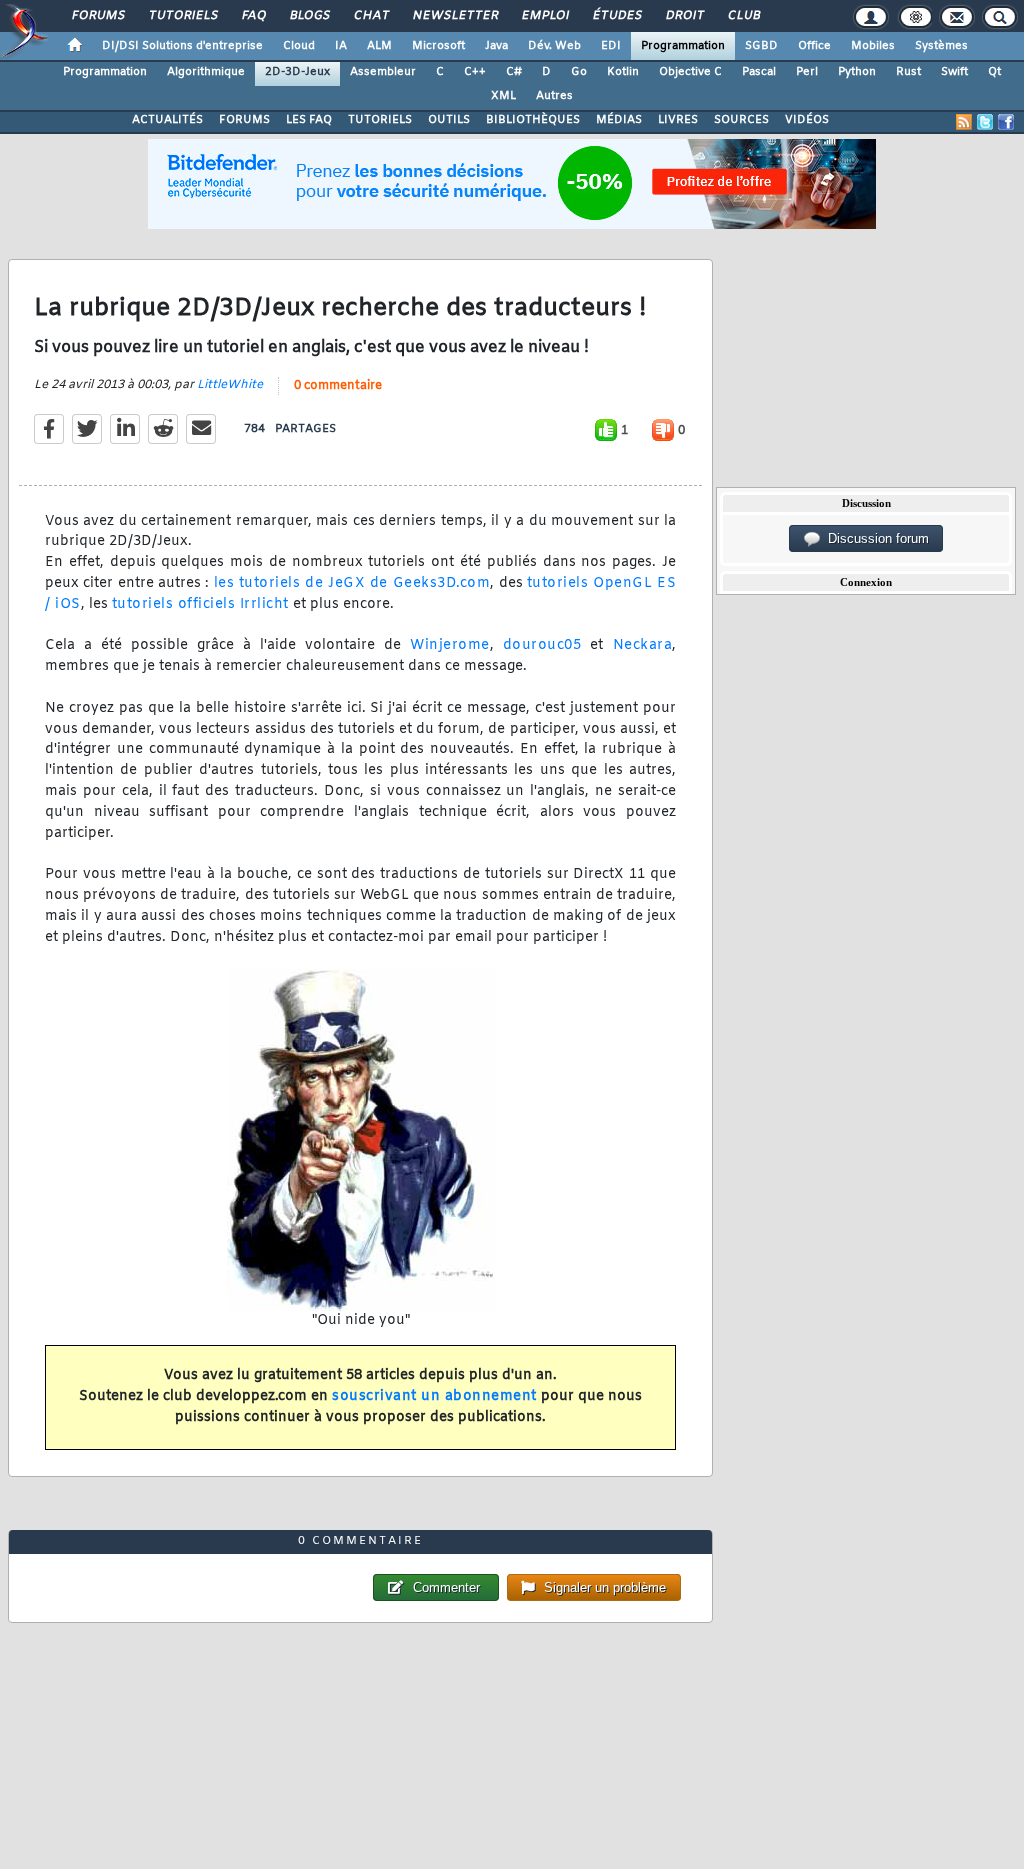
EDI (611, 46)
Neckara (643, 645)
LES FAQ (309, 120)
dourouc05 (542, 645)
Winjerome (450, 645)
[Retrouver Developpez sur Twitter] (985, 122)
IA (341, 46)
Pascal (759, 72)
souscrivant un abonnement (434, 1396)
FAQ (253, 16)
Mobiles (873, 46)
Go (579, 72)
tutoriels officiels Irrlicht (200, 604)
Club (743, 16)
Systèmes (941, 46)
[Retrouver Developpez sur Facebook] (1006, 122)
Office (814, 46)
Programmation (683, 46)
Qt (994, 72)
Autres (554, 96)
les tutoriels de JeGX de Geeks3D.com (352, 583)
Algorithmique (206, 72)
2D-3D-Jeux (297, 72)
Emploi (544, 16)
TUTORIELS (380, 120)
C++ (475, 72)
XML (503, 96)
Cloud (299, 46)
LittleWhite (230, 385)
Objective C (690, 72)
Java (496, 46)
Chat (370, 16)
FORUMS (244, 120)
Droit (684, 16)
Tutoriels (182, 16)
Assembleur (383, 72)
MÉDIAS (619, 120)
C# (514, 72)
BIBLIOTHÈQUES (533, 120)
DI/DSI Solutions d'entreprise (182, 46)
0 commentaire (338, 386)
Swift (954, 72)
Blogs (309, 16)
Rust (908, 72)
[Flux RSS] (964, 122)
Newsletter (454, 16)
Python (857, 72)
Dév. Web (554, 46)
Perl (807, 72)
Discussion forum (874, 538)
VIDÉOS (807, 120)
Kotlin (623, 72)
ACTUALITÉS (167, 120)
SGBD (761, 46)
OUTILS (449, 120)
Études (616, 16)
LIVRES (678, 120)
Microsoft (438, 46)
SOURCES (741, 120)
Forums (97, 16)
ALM (379, 46)
